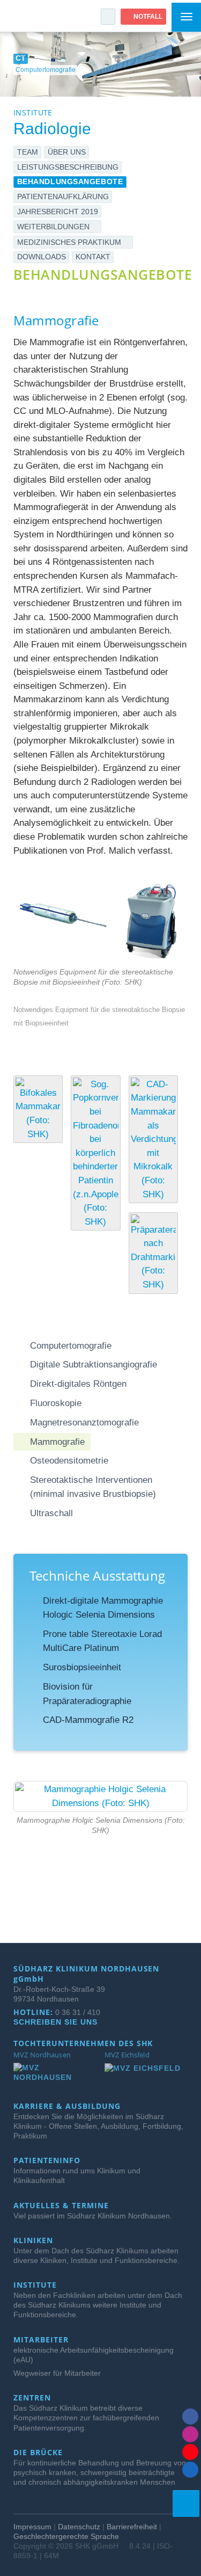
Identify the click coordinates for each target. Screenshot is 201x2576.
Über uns (67, 152)
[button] (108, 17)
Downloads (42, 257)
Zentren (33, 2398)
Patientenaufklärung (63, 197)
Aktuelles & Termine (62, 2206)
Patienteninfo (48, 2160)
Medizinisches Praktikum (70, 242)
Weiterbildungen (54, 227)
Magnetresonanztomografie (84, 1422)
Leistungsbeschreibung (68, 167)
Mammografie (57, 1442)
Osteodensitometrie (69, 1460)
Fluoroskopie (56, 1403)
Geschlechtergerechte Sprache (66, 2536)
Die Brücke (39, 2453)
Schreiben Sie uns (57, 2022)
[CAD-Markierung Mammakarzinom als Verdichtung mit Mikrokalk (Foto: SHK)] (153, 1139)
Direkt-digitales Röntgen (78, 1384)
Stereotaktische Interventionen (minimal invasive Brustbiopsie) (93, 1487)
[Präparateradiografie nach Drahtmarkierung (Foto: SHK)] (153, 1253)
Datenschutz (79, 2527)
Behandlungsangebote (70, 181)
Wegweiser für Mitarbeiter (57, 2373)
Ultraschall (51, 1513)
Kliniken (35, 2240)
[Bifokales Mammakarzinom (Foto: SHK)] (38, 1109)
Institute (36, 2285)
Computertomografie (71, 1345)
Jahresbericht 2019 (58, 212)
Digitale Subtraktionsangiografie (94, 1364)
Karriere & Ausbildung (68, 2106)
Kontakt (93, 257)
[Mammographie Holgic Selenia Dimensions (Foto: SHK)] (100, 1796)
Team (28, 152)
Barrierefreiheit (132, 2527)
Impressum (32, 2527)
